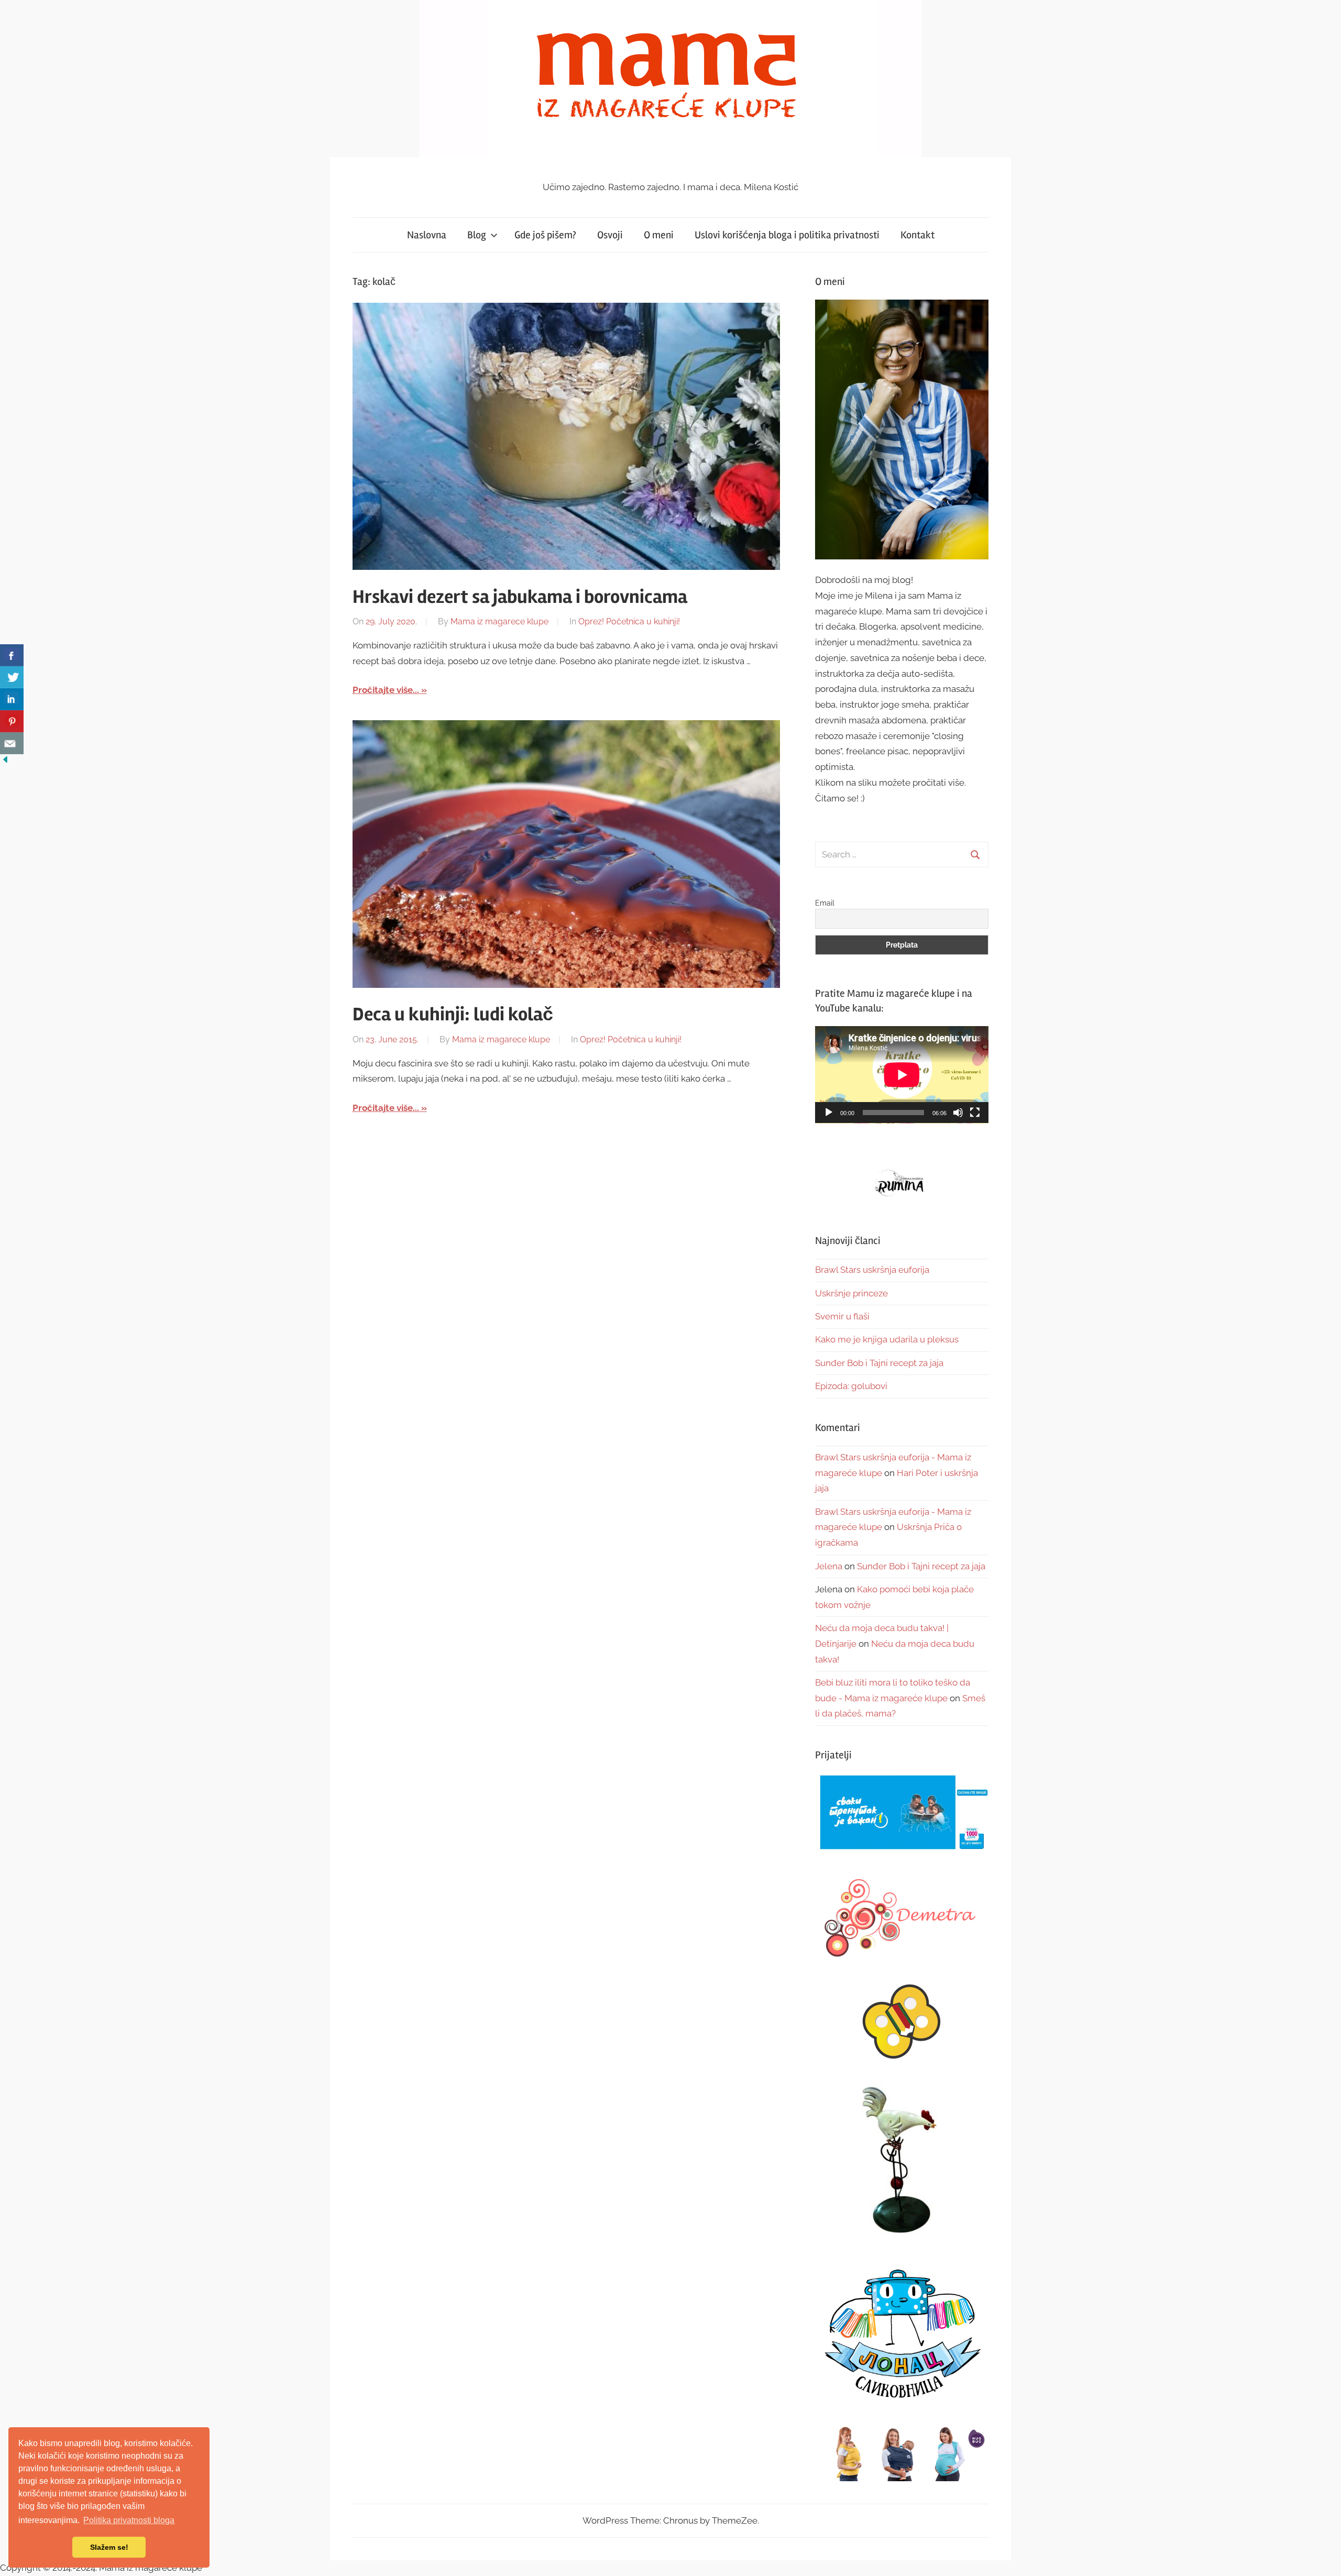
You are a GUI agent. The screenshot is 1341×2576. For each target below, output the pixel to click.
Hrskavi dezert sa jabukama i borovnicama (520, 597)
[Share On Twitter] (12, 677)
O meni (659, 235)
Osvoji (610, 235)
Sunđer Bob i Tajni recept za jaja (879, 1363)
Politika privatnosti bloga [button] (129, 2520)
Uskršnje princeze (851, 1293)
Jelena (829, 1566)
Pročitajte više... (386, 690)
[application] (902, 1075)
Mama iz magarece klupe (499, 621)
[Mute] (958, 1113)
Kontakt (917, 235)
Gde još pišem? (545, 235)
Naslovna (427, 235)
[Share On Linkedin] (12, 699)
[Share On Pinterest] (12, 721)
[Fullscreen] (975, 1113)
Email (825, 903)
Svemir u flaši (842, 1316)
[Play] (829, 1113)
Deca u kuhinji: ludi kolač (453, 1015)
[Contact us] (12, 743)
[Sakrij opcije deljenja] (5, 762)
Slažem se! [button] (109, 2547)
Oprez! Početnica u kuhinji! (629, 621)
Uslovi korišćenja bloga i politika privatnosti (787, 235)
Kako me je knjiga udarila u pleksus (887, 1339)
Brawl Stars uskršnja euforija (872, 1270)
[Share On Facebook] (12, 655)
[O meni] (902, 429)
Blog (477, 235)
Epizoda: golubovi (851, 1386)
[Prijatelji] (902, 1813)
